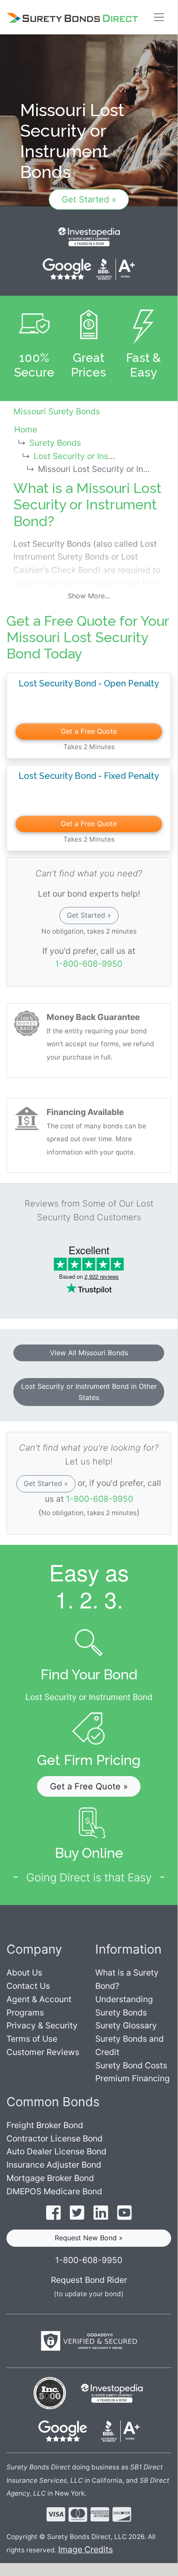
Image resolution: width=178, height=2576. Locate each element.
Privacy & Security (42, 2025)
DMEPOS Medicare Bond (54, 2191)
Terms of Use (32, 2039)
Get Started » (89, 199)
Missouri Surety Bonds (57, 411)
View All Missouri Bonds (89, 1353)
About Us (24, 1973)
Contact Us (28, 1986)
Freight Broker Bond (45, 2125)
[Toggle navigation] (159, 17)
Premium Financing (133, 2078)
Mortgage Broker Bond (50, 2178)
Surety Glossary (126, 2025)
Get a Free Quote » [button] (89, 1786)
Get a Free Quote (89, 731)
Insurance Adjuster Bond (54, 2165)
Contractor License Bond (55, 2138)
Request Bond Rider (89, 2280)
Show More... (89, 596)
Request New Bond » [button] (89, 2238)
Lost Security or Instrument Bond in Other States (89, 1392)
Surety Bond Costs (131, 2065)
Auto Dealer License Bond (56, 2151)
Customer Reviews (43, 2052)
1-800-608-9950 (89, 964)
